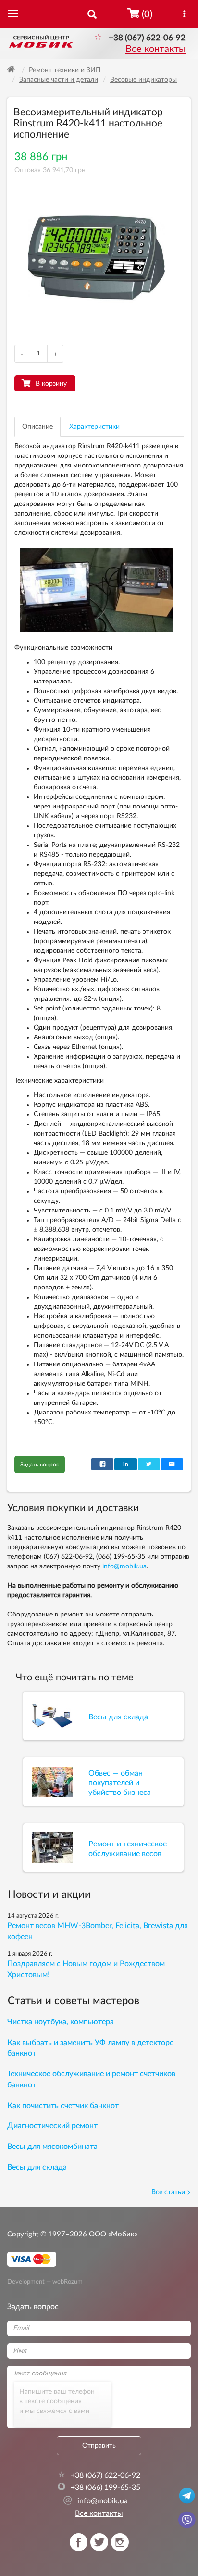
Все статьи (168, 2192)
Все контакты (155, 49)
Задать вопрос (40, 1465)
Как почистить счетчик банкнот (63, 2106)
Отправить (99, 2446)
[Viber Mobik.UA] (187, 2519)
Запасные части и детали (59, 80)
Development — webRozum (45, 2282)
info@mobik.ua (124, 1566)
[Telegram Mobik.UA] (187, 2495)
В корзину (51, 384)
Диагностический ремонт (52, 2126)
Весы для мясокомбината (52, 2147)
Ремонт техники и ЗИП (65, 70)
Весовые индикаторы (143, 80)
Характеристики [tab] (94, 427)
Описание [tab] (37, 427)
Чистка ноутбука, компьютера (61, 2022)
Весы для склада (37, 2167)
